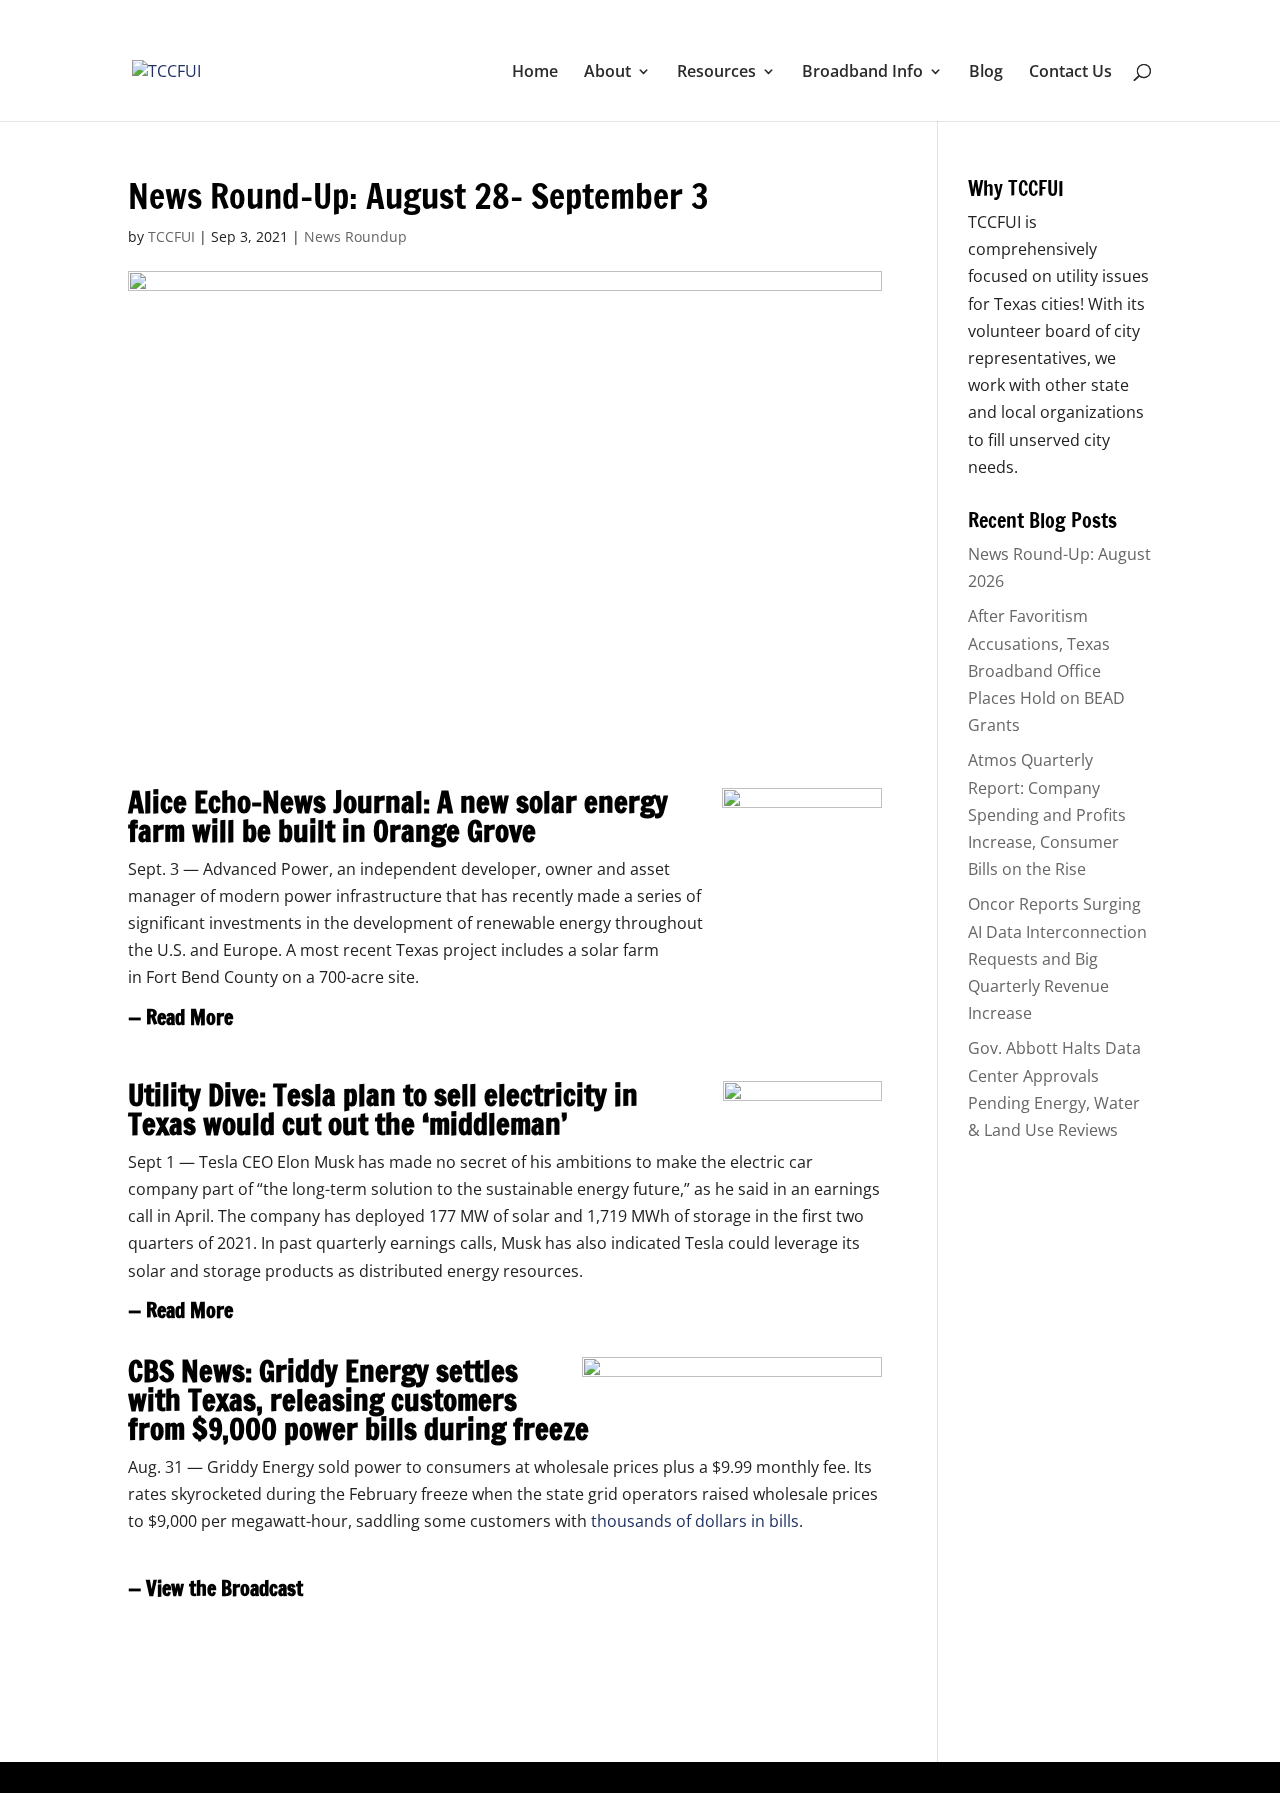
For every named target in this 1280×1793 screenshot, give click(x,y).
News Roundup (355, 236)
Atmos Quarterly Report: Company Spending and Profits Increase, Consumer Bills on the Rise (1047, 814)
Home (535, 73)
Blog (986, 73)
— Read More (180, 1017)
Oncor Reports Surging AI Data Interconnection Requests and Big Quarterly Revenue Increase (1057, 958)
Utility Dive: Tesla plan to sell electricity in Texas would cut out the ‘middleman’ (383, 1109)
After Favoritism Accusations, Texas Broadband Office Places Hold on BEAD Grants (1046, 670)
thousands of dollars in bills (695, 1521)
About (607, 73)
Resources (716, 73)
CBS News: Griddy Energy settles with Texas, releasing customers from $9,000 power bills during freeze (358, 1400)
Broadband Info (862, 73)
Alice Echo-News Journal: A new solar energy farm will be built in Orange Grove (398, 816)
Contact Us (1070, 73)
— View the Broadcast (215, 1588)
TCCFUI (171, 236)
